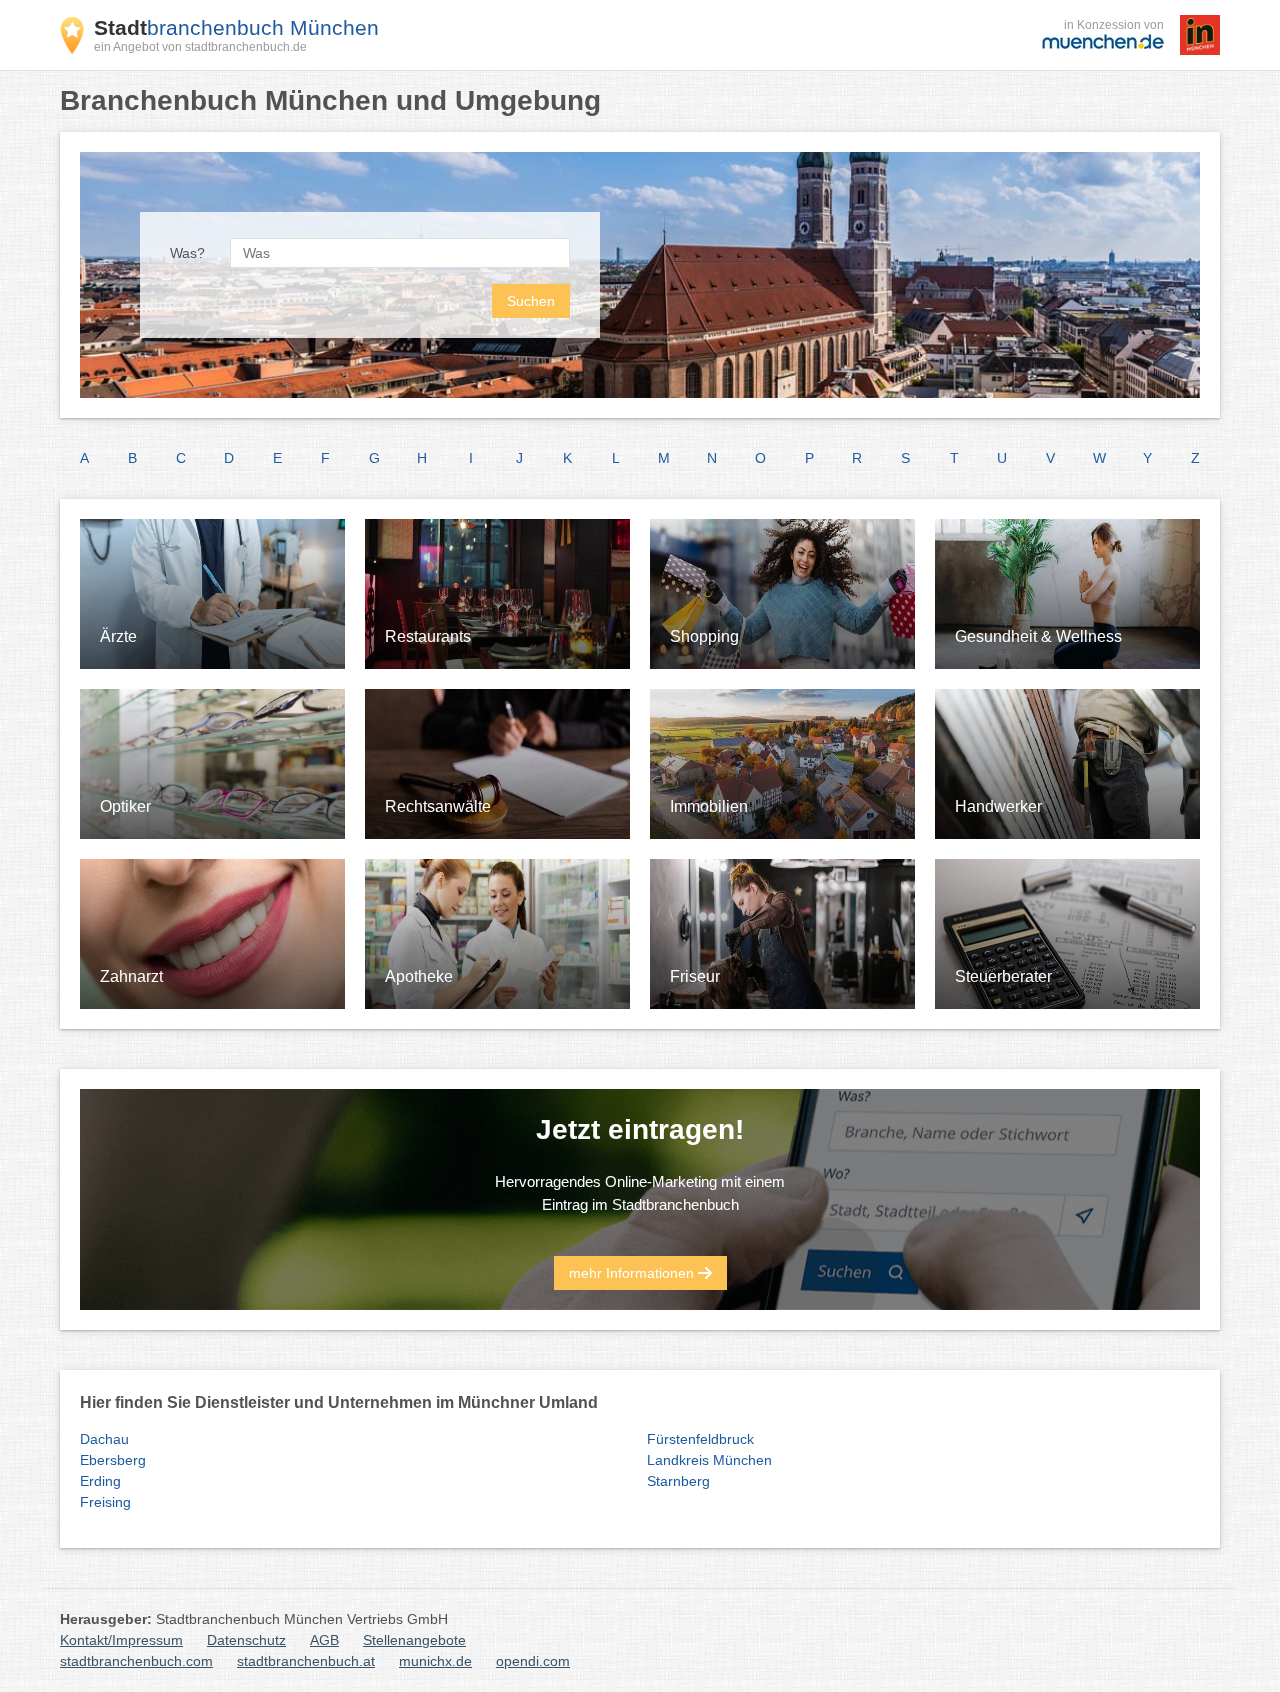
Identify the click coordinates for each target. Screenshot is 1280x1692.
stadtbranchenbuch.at (306, 1661)
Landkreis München (709, 1460)
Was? (187, 253)
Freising (105, 1502)
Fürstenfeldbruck (700, 1439)
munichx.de (435, 1661)
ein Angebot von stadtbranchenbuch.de (200, 47)
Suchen (531, 301)
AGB (324, 1640)
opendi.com (533, 1661)
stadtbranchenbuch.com (136, 1661)
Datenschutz (246, 1640)
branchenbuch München (236, 27)
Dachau (104, 1439)
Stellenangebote (414, 1640)
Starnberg (678, 1481)
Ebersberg (113, 1460)
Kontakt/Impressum (121, 1640)
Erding (100, 1481)
